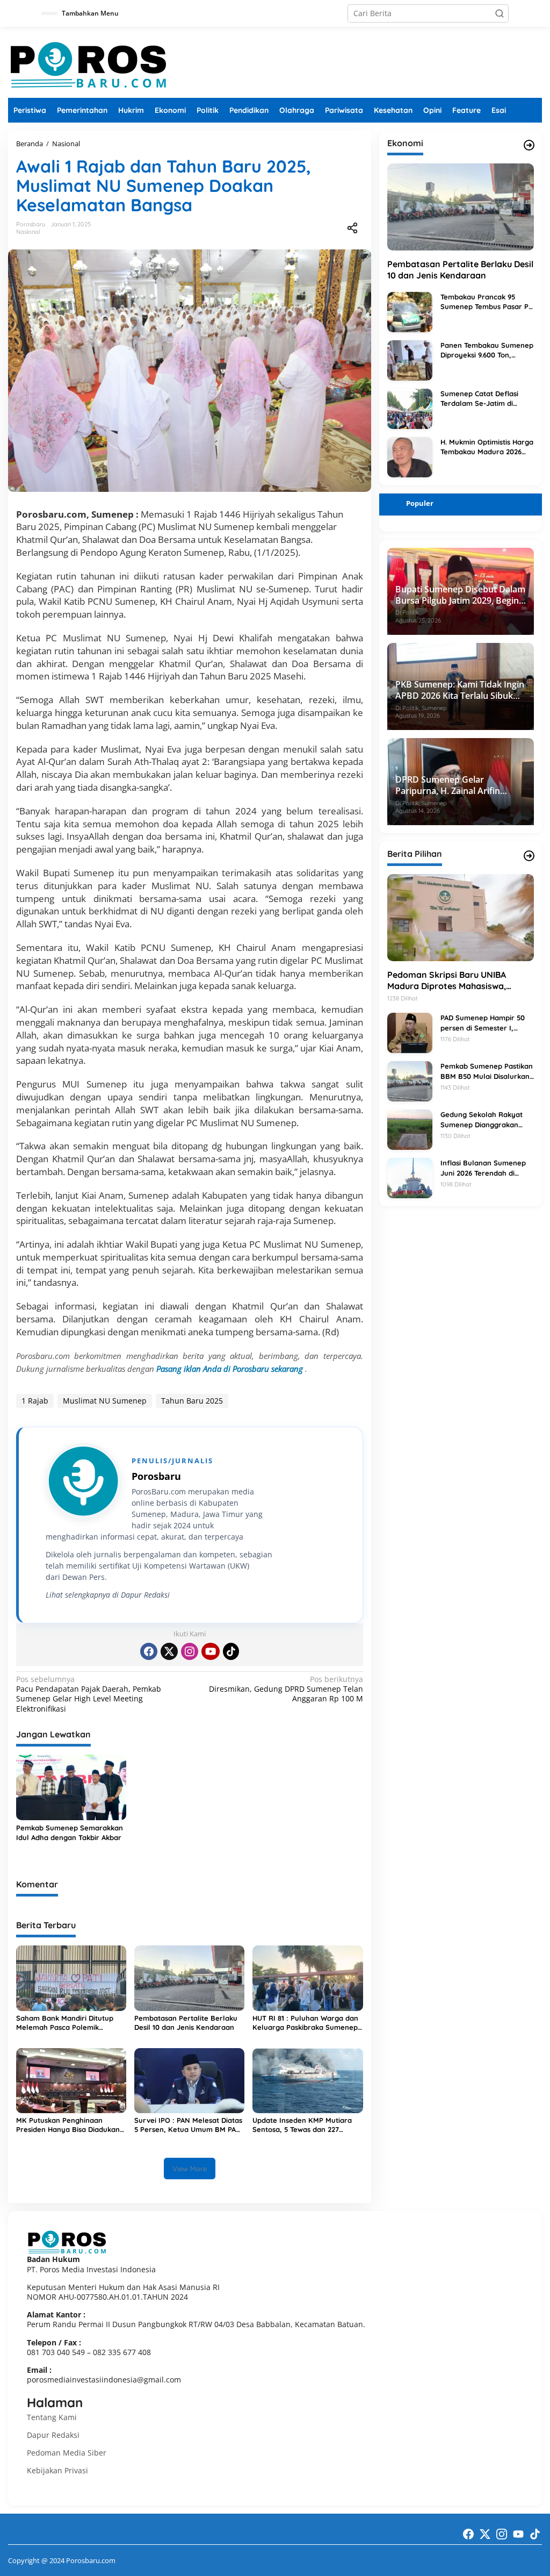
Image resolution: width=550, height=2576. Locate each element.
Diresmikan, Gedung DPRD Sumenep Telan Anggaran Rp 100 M (286, 1689)
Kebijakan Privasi (57, 2470)
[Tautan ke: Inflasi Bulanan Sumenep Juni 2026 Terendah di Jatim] (410, 1178)
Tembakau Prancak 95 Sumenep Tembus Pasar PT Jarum (487, 302)
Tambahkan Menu (90, 13)
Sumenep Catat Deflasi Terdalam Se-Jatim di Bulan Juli (479, 399)
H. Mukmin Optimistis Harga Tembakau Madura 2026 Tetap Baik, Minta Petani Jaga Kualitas (487, 447)
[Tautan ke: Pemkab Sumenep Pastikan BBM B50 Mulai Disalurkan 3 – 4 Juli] (410, 1081)
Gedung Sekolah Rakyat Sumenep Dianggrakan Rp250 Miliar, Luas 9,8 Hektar (482, 1119)
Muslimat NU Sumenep (105, 1401)
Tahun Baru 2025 (192, 1401)
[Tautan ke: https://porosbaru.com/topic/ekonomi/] (529, 145)
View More (190, 2169)
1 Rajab (35, 1401)
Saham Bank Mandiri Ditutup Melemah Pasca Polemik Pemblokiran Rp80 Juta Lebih (66, 2023)
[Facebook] (149, 1651)
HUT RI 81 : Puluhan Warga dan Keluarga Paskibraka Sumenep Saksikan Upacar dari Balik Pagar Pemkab (305, 2023)
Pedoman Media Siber (67, 2453)
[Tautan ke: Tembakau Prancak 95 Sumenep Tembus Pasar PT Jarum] (410, 311)
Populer (420, 503)
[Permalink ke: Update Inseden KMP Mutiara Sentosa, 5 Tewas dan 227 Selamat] (307, 2080)
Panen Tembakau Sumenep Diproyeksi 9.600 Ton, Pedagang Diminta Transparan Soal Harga (487, 350)
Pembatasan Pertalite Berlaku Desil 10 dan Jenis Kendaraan (186, 2023)
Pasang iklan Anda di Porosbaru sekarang (231, 1369)
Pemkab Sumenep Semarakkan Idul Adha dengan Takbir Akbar (70, 1833)
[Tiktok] (231, 1651)
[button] (500, 13)
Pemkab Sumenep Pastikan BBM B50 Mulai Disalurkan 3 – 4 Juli (487, 1071)
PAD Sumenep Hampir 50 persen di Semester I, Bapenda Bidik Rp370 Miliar (487, 1023)
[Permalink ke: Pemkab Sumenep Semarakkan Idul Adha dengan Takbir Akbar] (71, 1786)
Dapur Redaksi (53, 2435)
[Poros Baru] (89, 64)
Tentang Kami (52, 2417)
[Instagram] (190, 1651)
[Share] (352, 228)
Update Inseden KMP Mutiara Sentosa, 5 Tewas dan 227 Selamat (302, 2125)
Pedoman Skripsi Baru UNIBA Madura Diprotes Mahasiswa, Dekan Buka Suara (447, 981)
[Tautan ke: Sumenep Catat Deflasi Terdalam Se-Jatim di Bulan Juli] (410, 408)
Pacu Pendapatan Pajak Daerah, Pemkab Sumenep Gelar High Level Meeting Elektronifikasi (89, 1694)
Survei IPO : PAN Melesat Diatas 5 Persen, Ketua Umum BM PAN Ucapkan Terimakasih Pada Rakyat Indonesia (188, 2125)
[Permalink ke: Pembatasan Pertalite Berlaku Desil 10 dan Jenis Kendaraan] (189, 1977)
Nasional (28, 232)
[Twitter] (169, 1651)
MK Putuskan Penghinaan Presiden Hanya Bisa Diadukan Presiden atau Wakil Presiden (68, 2125)
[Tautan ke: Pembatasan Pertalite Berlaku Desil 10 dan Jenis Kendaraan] (461, 207)
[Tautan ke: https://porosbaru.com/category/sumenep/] (529, 856)
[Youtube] (211, 1651)
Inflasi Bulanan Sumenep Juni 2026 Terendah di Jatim (483, 1168)
